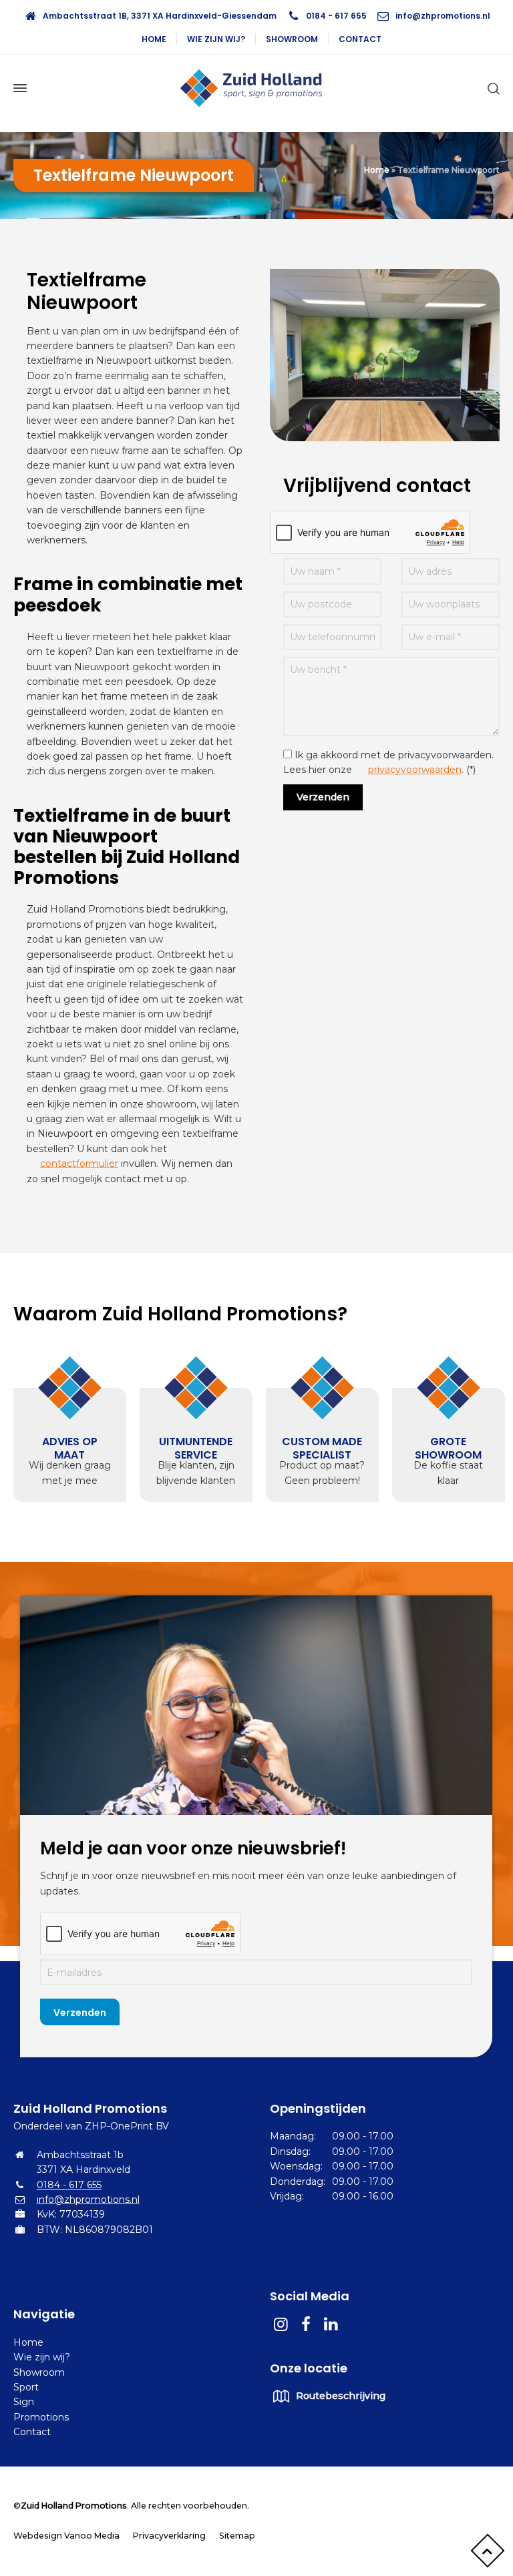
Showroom (292, 39)
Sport (26, 2387)
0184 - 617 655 (336, 16)
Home (154, 39)
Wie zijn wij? (216, 39)
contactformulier (79, 1164)
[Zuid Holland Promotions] (256, 88)
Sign (24, 2402)
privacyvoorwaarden (415, 770)
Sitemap (237, 2536)
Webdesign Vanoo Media (66, 2536)
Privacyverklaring (169, 2536)
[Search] (491, 88)
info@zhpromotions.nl (443, 16)
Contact (360, 39)
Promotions (41, 2417)
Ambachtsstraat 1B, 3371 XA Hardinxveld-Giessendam (160, 16)
